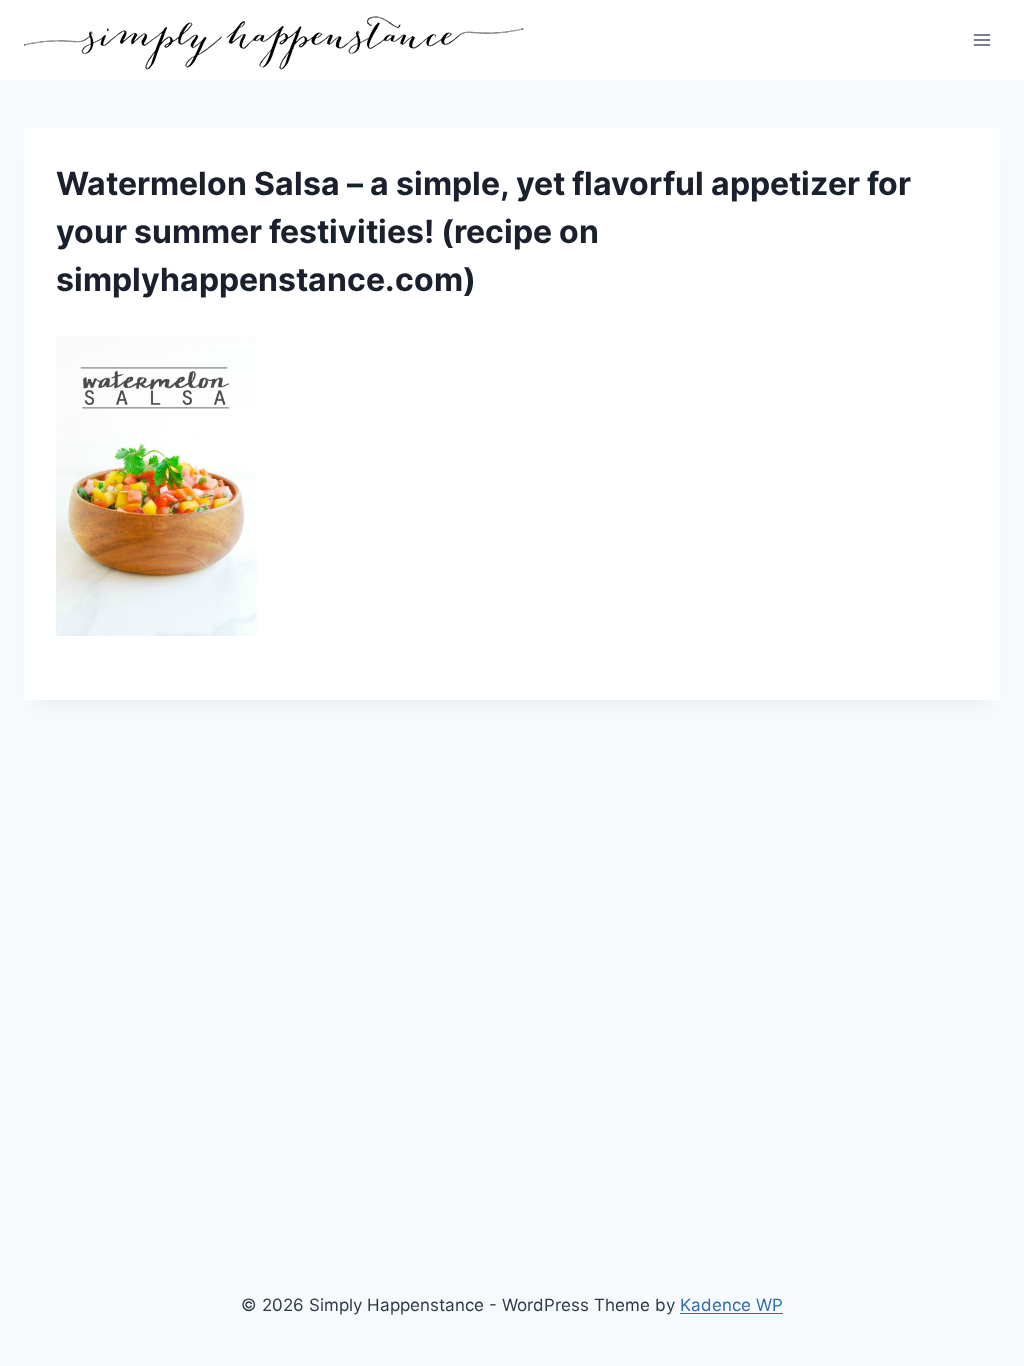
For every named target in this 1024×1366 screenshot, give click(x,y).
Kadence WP (731, 1305)
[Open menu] (981, 39)
